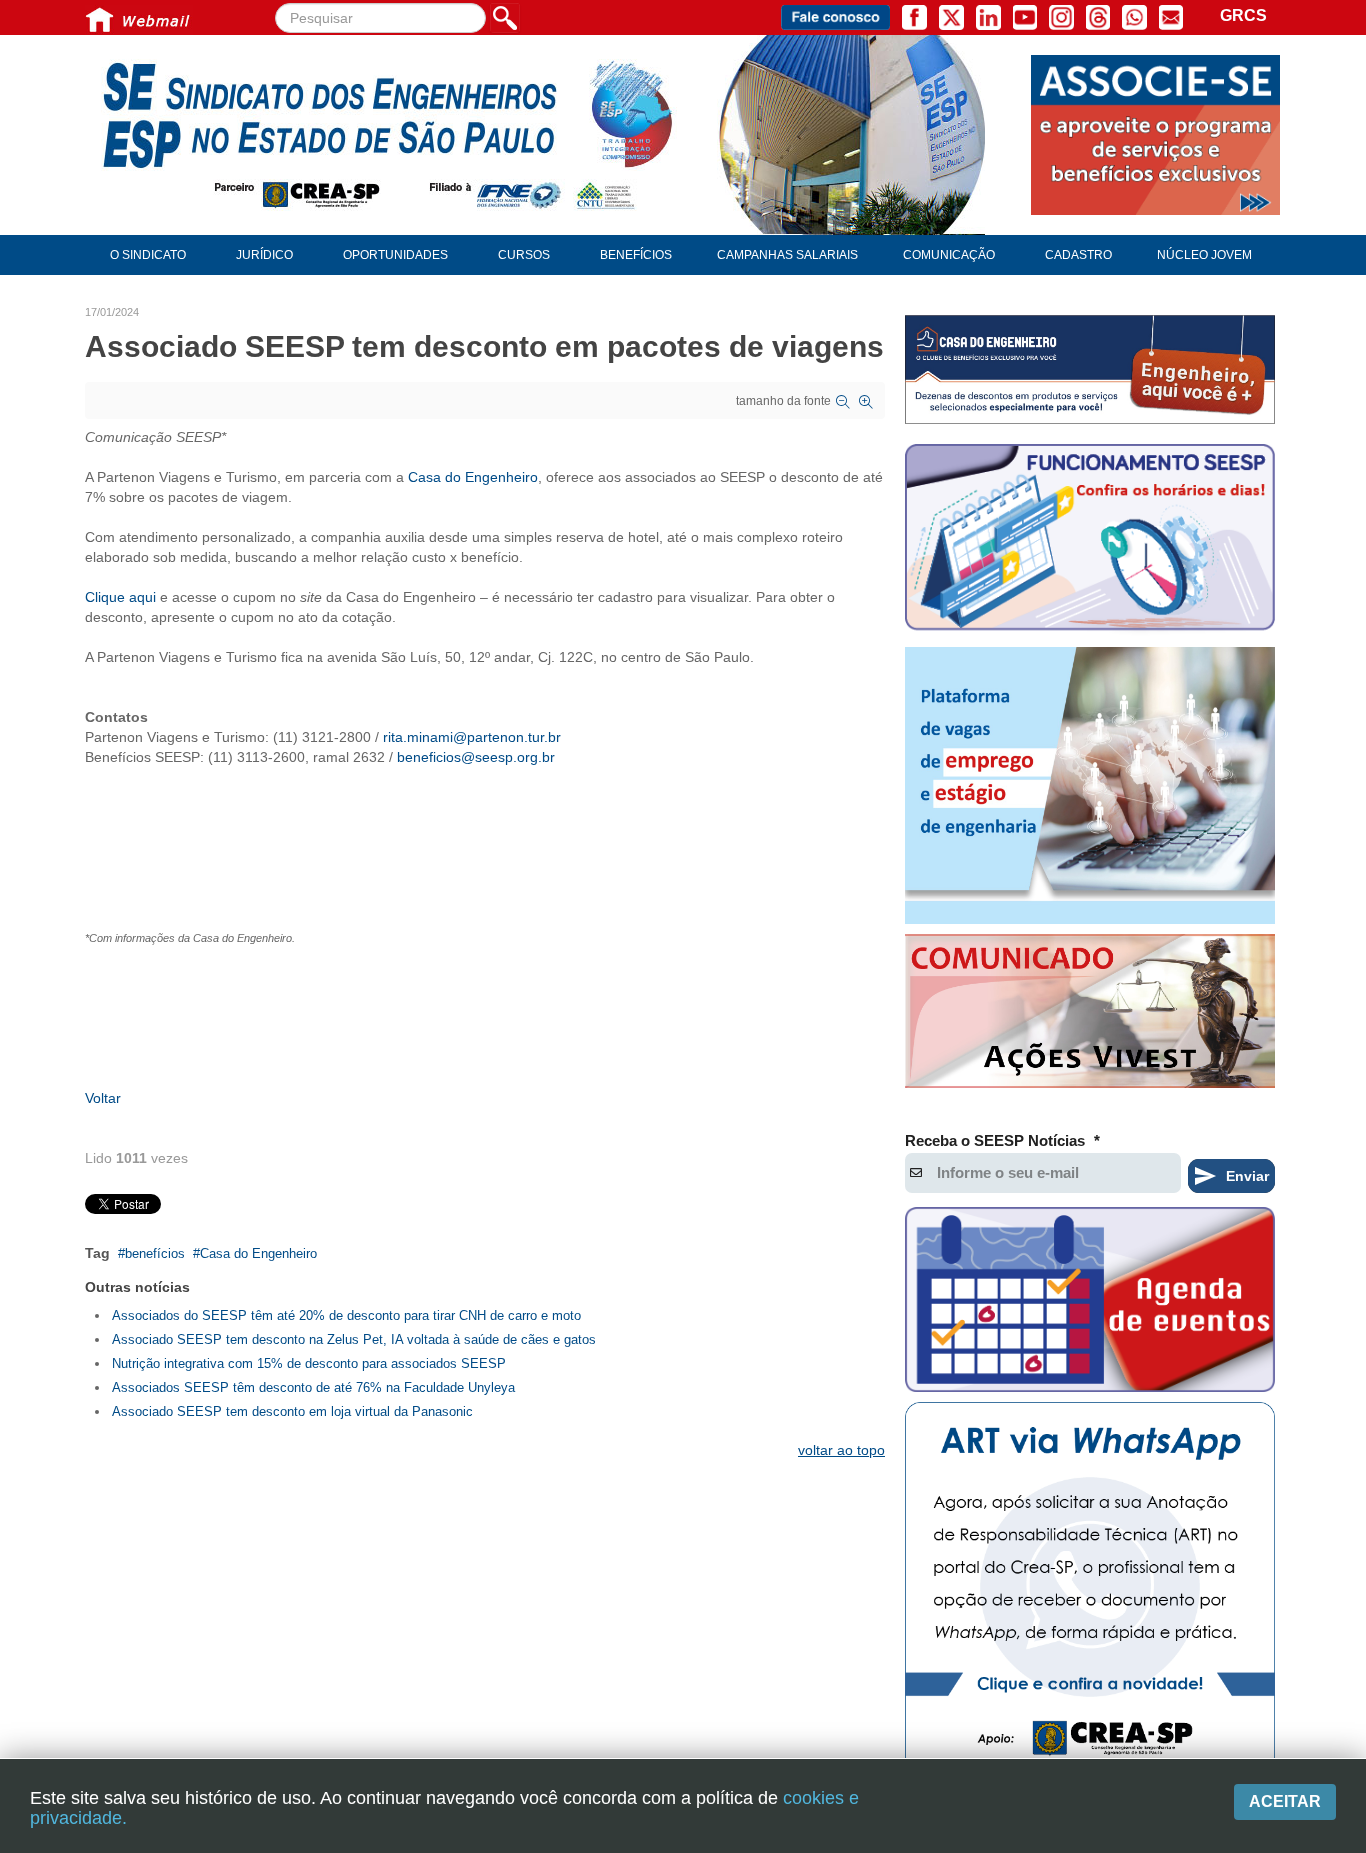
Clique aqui (120, 597)
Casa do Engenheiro (473, 477)
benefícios (155, 1253)
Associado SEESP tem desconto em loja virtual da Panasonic (292, 1411)
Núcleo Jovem (1204, 255)
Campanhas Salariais (787, 255)
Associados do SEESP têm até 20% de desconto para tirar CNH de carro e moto (346, 1315)
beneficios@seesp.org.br (476, 757)
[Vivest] (1090, 1015)
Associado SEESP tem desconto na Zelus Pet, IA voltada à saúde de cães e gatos (354, 1339)
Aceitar (1285, 1801)
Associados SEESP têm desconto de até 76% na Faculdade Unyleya (313, 1387)
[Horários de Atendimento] (1090, 540)
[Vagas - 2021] (1090, 786)
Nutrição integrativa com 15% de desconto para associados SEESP (309, 1363)
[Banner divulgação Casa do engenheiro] (1090, 369)
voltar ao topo (841, 1450)
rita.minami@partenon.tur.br (472, 737)
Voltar (103, 1098)
